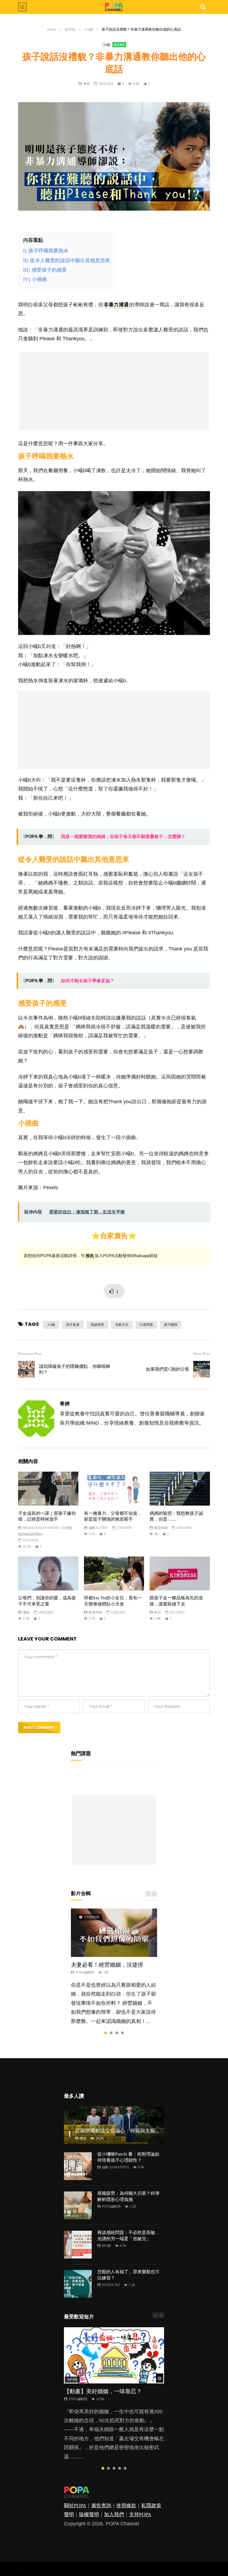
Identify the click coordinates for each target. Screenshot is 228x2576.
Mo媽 (106, 2246)
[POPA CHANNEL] (114, 7)
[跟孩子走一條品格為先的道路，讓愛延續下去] (180, 1573)
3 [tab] (117, 2033)
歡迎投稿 (161, 1528)
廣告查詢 (101, 2506)
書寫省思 (119, 45)
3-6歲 (89, 29)
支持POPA (140, 2515)
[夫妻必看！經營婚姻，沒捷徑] (114, 1933)
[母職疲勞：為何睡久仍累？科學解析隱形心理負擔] (78, 2205)
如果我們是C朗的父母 (168, 1369)
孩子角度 (73, 1325)
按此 (90, 1256)
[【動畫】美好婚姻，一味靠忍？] (114, 2355)
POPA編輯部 (85, 1972)
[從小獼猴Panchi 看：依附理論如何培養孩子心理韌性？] (78, 2166)
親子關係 (171, 1325)
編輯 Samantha (116, 2167)
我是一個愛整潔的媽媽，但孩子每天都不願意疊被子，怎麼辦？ (123, 837)
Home (52, 29)
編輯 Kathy (98, 1528)
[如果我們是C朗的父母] (202, 1369)
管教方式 (122, 1325)
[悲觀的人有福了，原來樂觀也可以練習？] (78, 2284)
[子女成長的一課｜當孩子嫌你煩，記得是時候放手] (48, 1489)
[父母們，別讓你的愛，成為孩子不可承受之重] (48, 1573)
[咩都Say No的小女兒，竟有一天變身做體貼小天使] (114, 1573)
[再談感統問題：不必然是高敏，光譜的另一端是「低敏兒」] (78, 2245)
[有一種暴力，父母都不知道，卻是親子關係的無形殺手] (114, 1489)
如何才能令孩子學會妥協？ (88, 981)
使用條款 (126, 2506)
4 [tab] (122, 2033)
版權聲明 (89, 2515)
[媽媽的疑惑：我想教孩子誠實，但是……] (180, 1489)
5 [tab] (125, 2468)
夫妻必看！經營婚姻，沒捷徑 (107, 1965)
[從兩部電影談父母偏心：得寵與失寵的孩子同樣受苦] (114, 2125)
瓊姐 (26, 1612)
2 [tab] (111, 2033)
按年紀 (70, 29)
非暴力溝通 (116, 305)
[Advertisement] (114, 391)
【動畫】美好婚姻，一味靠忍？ (103, 2391)
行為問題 (146, 1325)
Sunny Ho (111, 2285)
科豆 (158, 1612)
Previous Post (30, 1354)
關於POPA (75, 2506)
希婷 (86, 84)
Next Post (202, 1354)
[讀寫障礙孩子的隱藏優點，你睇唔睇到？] (26, 1369)
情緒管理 (97, 1325)
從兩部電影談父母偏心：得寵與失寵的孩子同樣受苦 (133, 2131)
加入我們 (114, 2515)
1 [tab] (106, 2033)
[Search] (203, 7)
